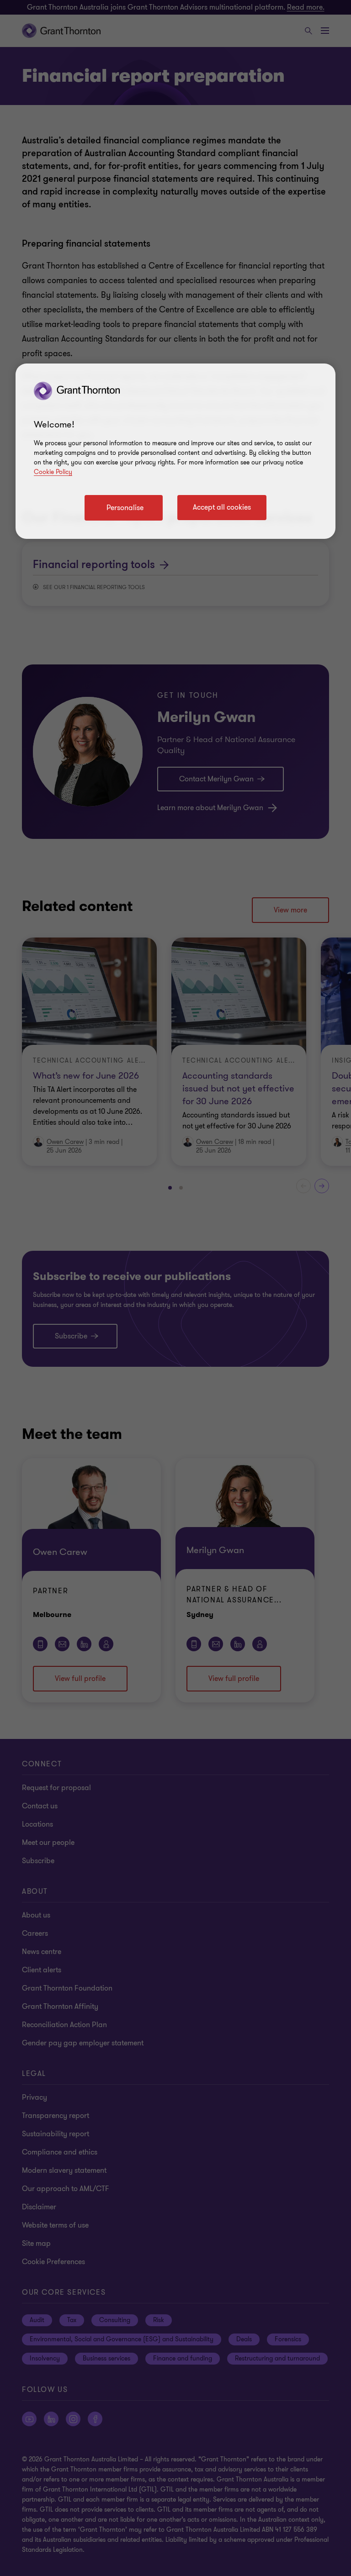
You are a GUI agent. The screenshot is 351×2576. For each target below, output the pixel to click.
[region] (175, 451)
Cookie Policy (53, 472)
